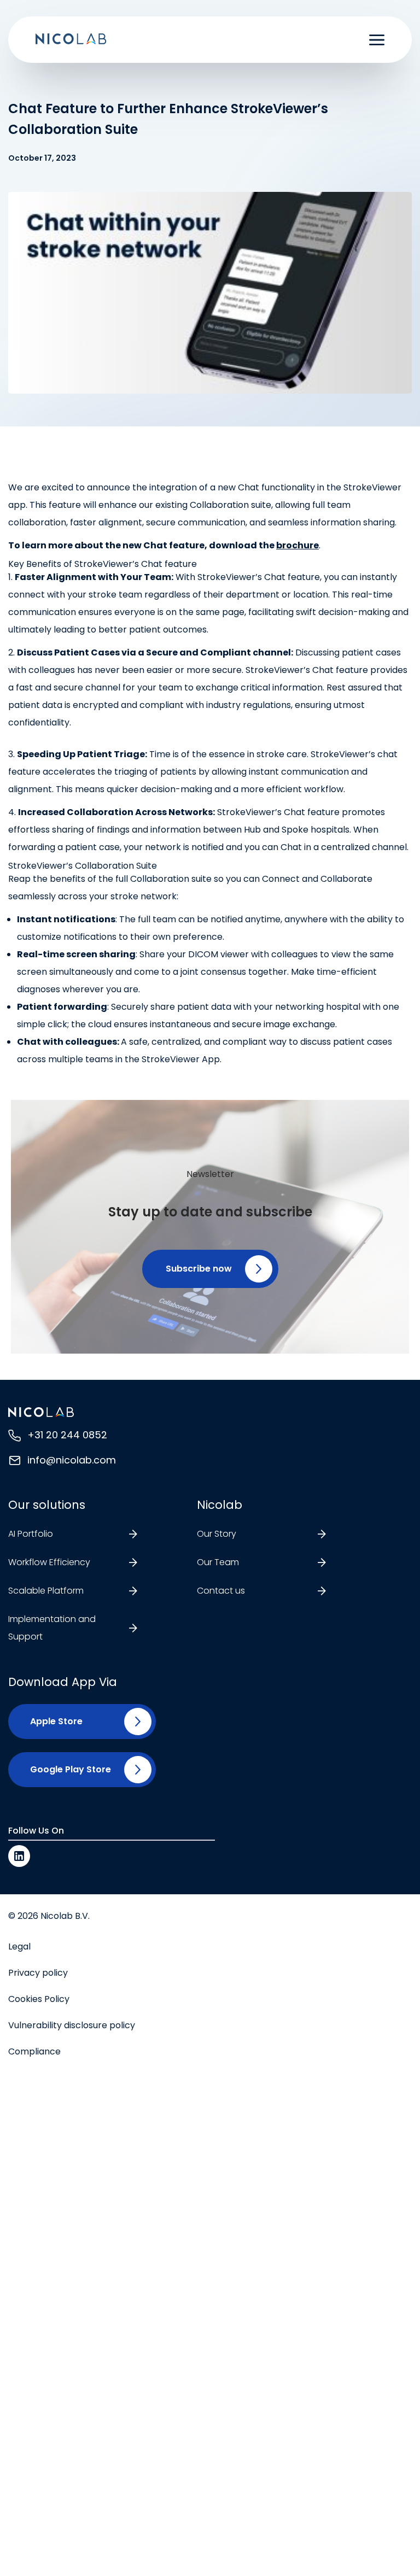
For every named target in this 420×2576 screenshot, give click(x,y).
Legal (19, 1946)
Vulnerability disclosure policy (72, 2025)
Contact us (221, 1591)
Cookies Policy (39, 1999)
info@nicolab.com (72, 1460)
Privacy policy (38, 1973)
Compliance (34, 2051)
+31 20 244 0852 (67, 1435)
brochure (297, 545)
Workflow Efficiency (49, 1562)
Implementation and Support (52, 1628)
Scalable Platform (46, 1591)
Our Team (218, 1562)
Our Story (217, 1534)
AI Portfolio (31, 1534)
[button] (210, 1269)
